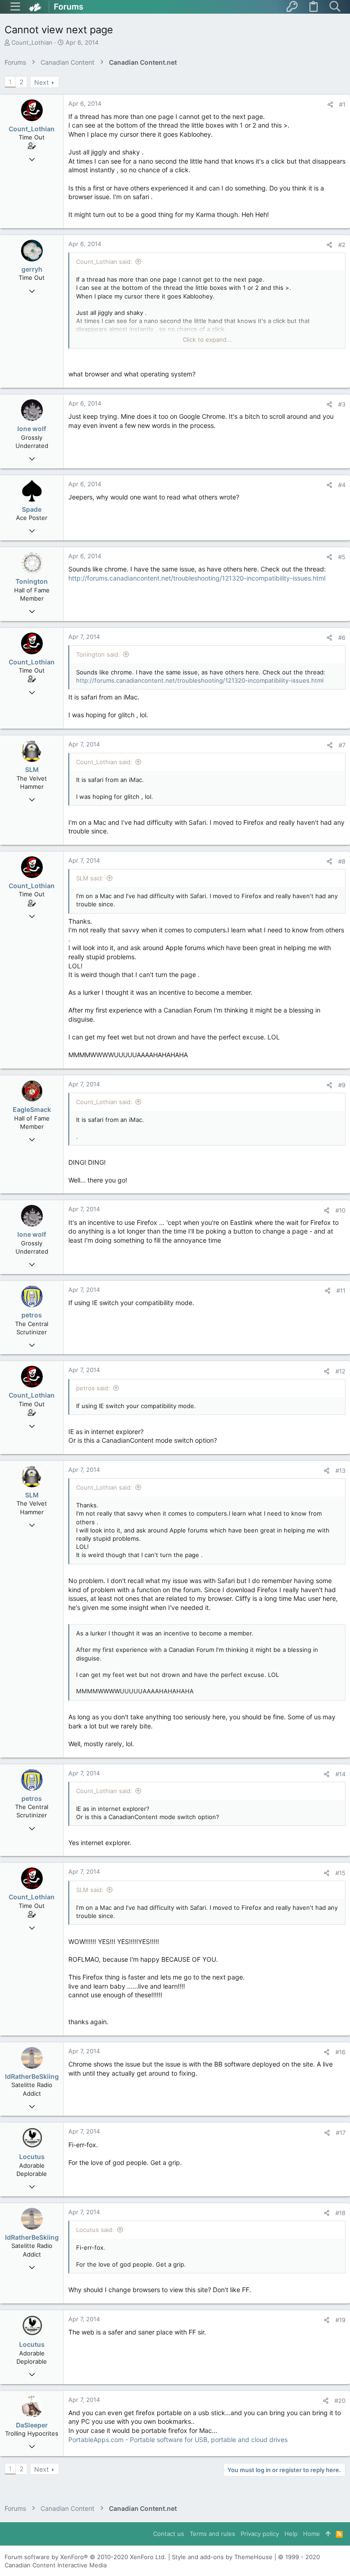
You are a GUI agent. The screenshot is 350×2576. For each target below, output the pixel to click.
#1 (342, 104)
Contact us (169, 2534)
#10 (340, 1210)
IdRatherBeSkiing (32, 2076)
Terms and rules (212, 2534)
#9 (342, 1085)
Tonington (32, 581)
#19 (340, 2320)
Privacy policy (260, 2534)
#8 (342, 861)
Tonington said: (98, 654)
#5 (342, 557)
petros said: (93, 1388)
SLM (32, 769)
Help (291, 2534)
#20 (340, 2401)
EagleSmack (32, 1109)
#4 (342, 485)
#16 (340, 2052)
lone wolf (32, 429)
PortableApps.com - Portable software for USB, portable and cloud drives (178, 2440)
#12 (340, 1371)
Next (41, 82)
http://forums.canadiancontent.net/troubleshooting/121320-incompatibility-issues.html (197, 578)
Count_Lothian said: (104, 262)
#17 (341, 2133)
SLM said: (90, 878)
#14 (340, 1774)
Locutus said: (95, 2230)
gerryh (32, 269)
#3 (342, 404)
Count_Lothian (32, 42)
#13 (340, 1471)
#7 (342, 745)
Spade (32, 509)
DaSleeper (32, 2425)
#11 (341, 1291)
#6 (342, 638)
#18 (340, 2213)
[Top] (328, 2534)
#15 (340, 1873)
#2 (342, 245)
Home (311, 2534)
